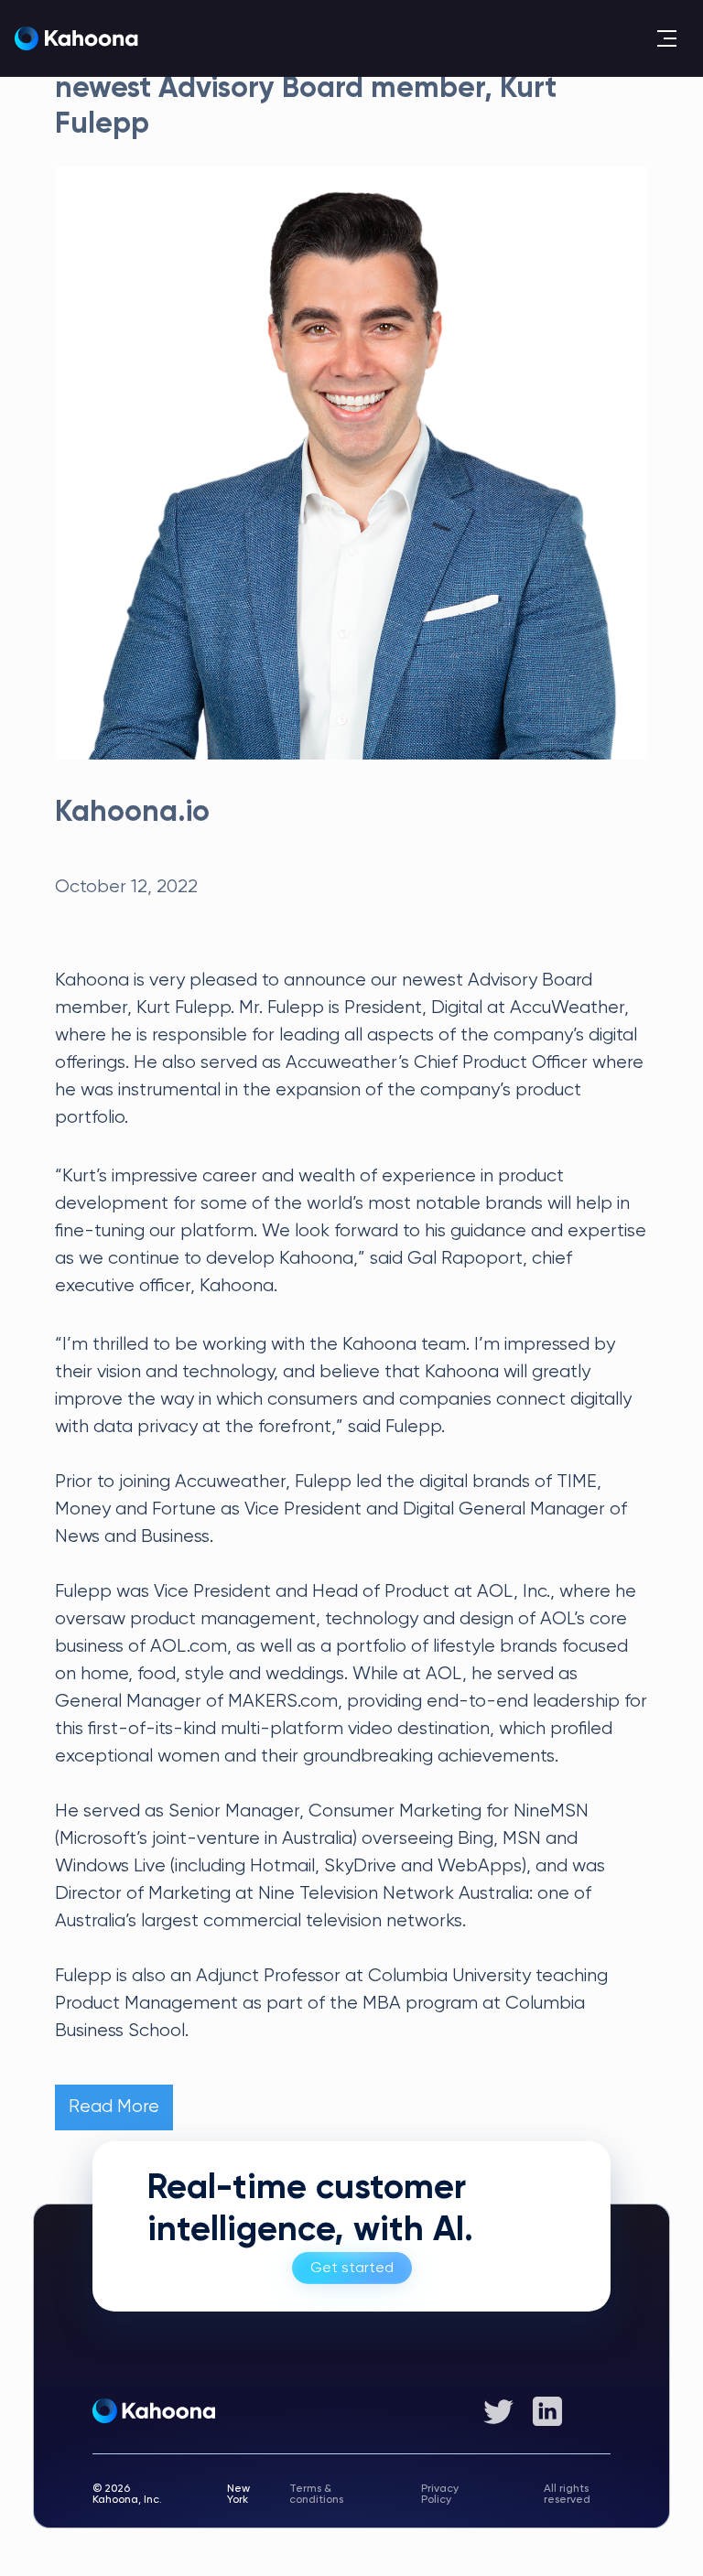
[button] (666, 38)
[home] (76, 39)
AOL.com (189, 1647)
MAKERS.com (283, 1702)
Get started (352, 2269)
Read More (114, 2107)
